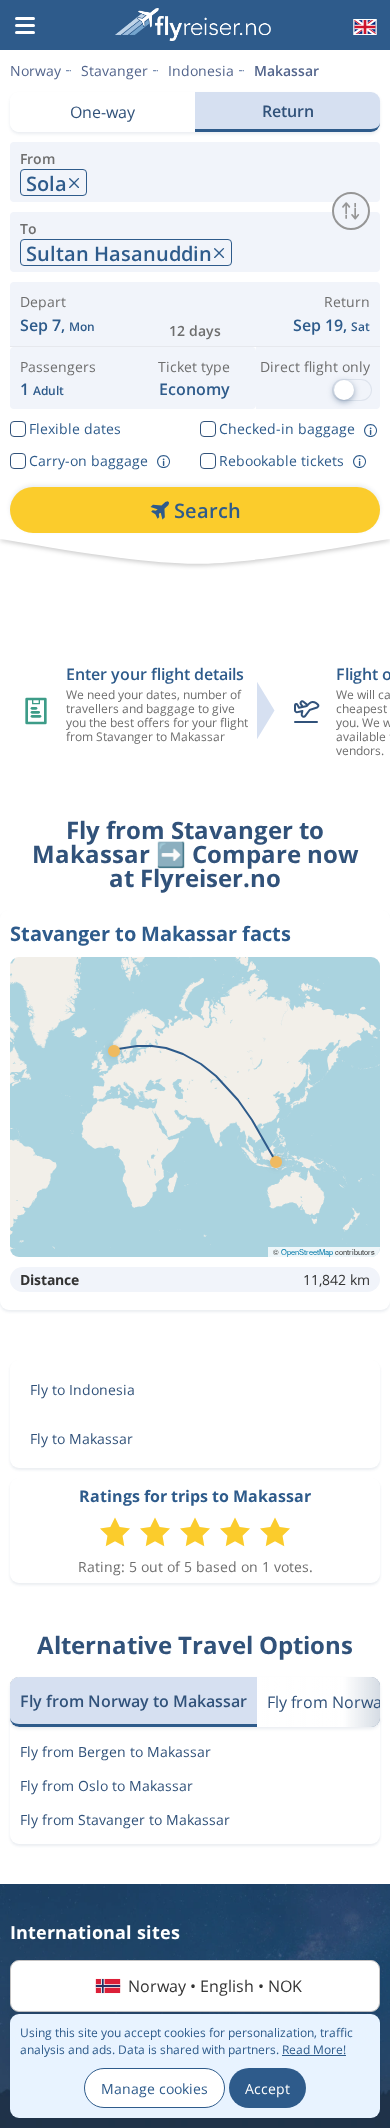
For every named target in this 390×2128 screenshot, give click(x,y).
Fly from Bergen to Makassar (115, 1751)
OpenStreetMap (307, 1251)
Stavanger (114, 70)
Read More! (314, 2049)
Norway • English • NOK (215, 1986)
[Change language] (363, 27)
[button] (25, 27)
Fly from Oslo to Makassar (106, 1785)
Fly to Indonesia (82, 1389)
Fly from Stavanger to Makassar (125, 1819)
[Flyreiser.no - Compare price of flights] (193, 24)
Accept (267, 2088)
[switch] (351, 211)
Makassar (286, 70)
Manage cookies (154, 2088)
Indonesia (201, 70)
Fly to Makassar (81, 1438)
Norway (35, 70)
